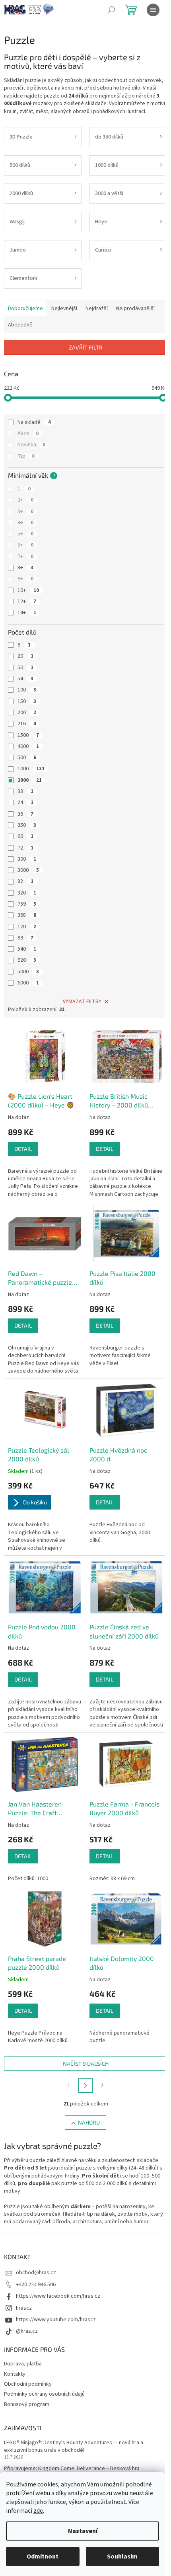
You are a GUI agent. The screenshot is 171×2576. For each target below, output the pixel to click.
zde (38, 2511)
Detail (23, 1149)
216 (27, 724)
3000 (28, 870)
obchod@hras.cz (36, 2273)
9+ (25, 579)
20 (25, 656)
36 (25, 814)
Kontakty (15, 2374)
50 (25, 668)
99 (25, 938)
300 (27, 859)
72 (25, 848)
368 (27, 915)
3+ (25, 512)
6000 (28, 983)
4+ (25, 523)
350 (27, 825)
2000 (30, 780)
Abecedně (20, 325)
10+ (28, 590)
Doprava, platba (23, 2364)
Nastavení (83, 2531)
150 (27, 701)
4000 (28, 746)
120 (27, 927)
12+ (27, 602)
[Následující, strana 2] (85, 2086)
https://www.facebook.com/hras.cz (58, 2296)
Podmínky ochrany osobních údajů (44, 2394)
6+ (25, 545)
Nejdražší (97, 309)
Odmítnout (43, 2556)
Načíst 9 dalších (86, 2063)
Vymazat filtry (82, 1002)
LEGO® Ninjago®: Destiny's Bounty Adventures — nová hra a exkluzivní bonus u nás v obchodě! (74, 2447)
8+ (25, 568)
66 (25, 836)
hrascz (24, 2308)
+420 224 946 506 (36, 2285)
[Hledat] (111, 10)
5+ (25, 534)
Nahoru (89, 2122)
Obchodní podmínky (28, 2384)
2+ (25, 500)
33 (25, 791)
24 (25, 803)
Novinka (31, 445)
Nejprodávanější (135, 309)
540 (27, 949)
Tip (26, 456)
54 (25, 679)
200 (27, 713)
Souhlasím (122, 2556)
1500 (28, 735)
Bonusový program (27, 2404)
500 (27, 758)
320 (27, 893)
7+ (25, 557)
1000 (31, 769)
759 (27, 904)
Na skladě (34, 422)
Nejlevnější (64, 309)
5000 (28, 972)
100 (27, 690)
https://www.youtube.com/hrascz (56, 2320)
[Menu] (153, 10)
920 (27, 960)
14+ (27, 613)
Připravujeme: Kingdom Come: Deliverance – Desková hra (72, 2469)
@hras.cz (27, 2331)
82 (25, 881)
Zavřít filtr (86, 347)
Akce (28, 434)
